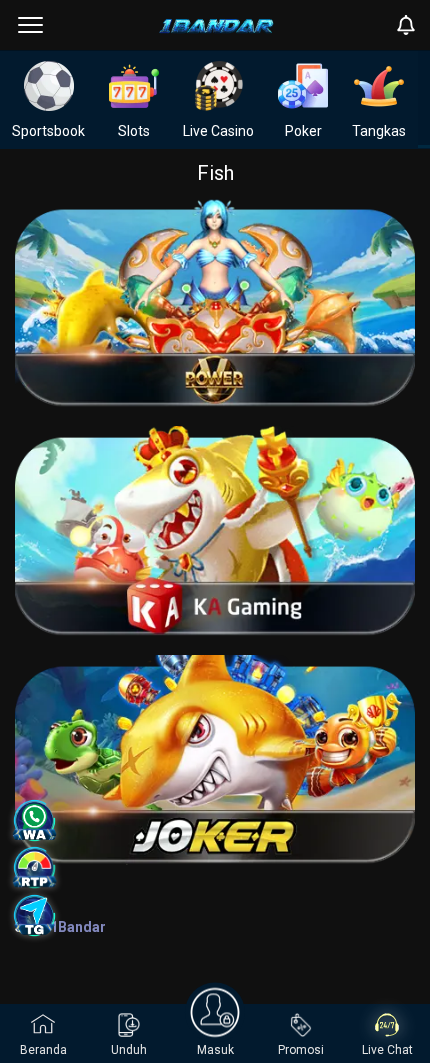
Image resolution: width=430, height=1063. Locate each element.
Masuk (215, 1050)
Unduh (129, 1050)
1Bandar (78, 927)
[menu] (30, 25)
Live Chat (387, 1050)
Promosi (301, 1050)
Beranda (43, 1050)
